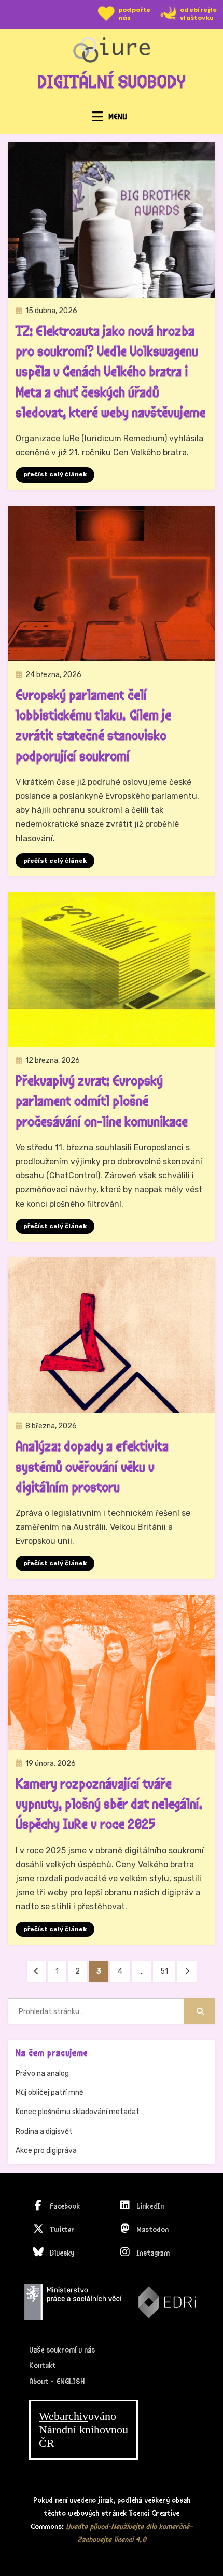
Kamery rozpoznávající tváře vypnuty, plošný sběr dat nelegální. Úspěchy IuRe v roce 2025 (109, 1805)
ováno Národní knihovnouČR (83, 2430)
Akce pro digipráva (46, 2151)
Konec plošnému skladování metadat (78, 2112)
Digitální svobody (112, 82)
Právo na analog (42, 2073)
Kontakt (43, 2366)
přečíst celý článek (55, 474)
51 (168, 1971)
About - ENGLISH (57, 2382)
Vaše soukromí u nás (62, 2350)
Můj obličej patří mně (50, 2093)
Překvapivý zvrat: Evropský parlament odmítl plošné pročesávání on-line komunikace (102, 1102)
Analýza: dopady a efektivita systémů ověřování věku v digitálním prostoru (92, 1467)
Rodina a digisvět (44, 2131)
